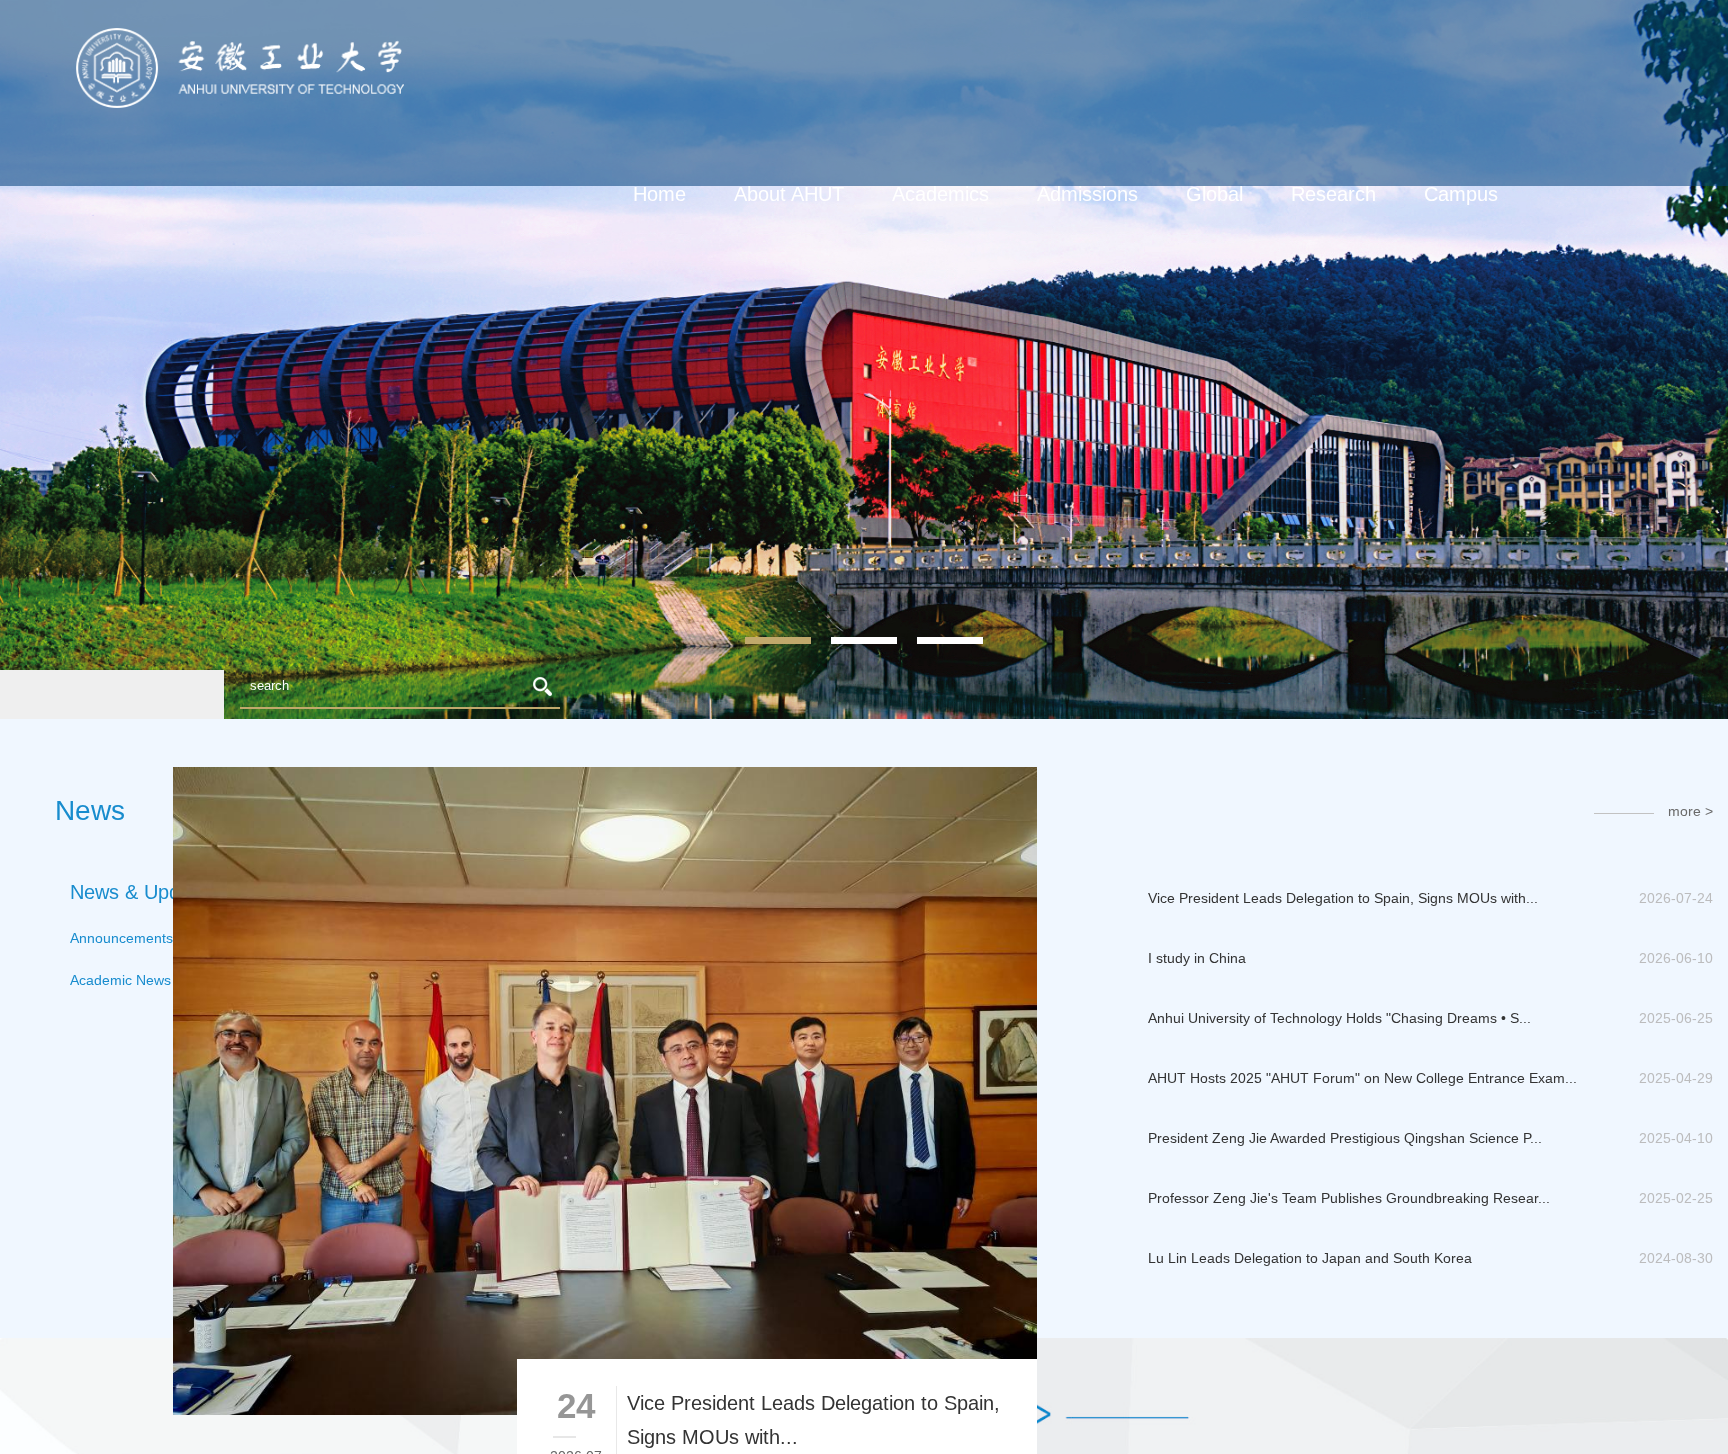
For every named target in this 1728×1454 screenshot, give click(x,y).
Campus (1461, 194)
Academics (940, 194)
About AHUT (789, 194)
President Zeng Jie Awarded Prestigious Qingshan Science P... (1345, 1138)
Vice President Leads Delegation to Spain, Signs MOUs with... (1343, 898)
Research (1333, 194)
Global (1214, 194)
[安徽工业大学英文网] (240, 36)
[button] (56, 694)
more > (1690, 811)
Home (659, 194)
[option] (864, 359)
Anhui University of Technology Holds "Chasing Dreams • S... (1339, 1018)
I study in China (1197, 958)
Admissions (1087, 194)
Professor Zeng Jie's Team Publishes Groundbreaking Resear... (1349, 1198)
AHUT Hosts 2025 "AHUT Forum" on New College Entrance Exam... (1362, 1078)
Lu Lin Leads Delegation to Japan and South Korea (1310, 1258)
